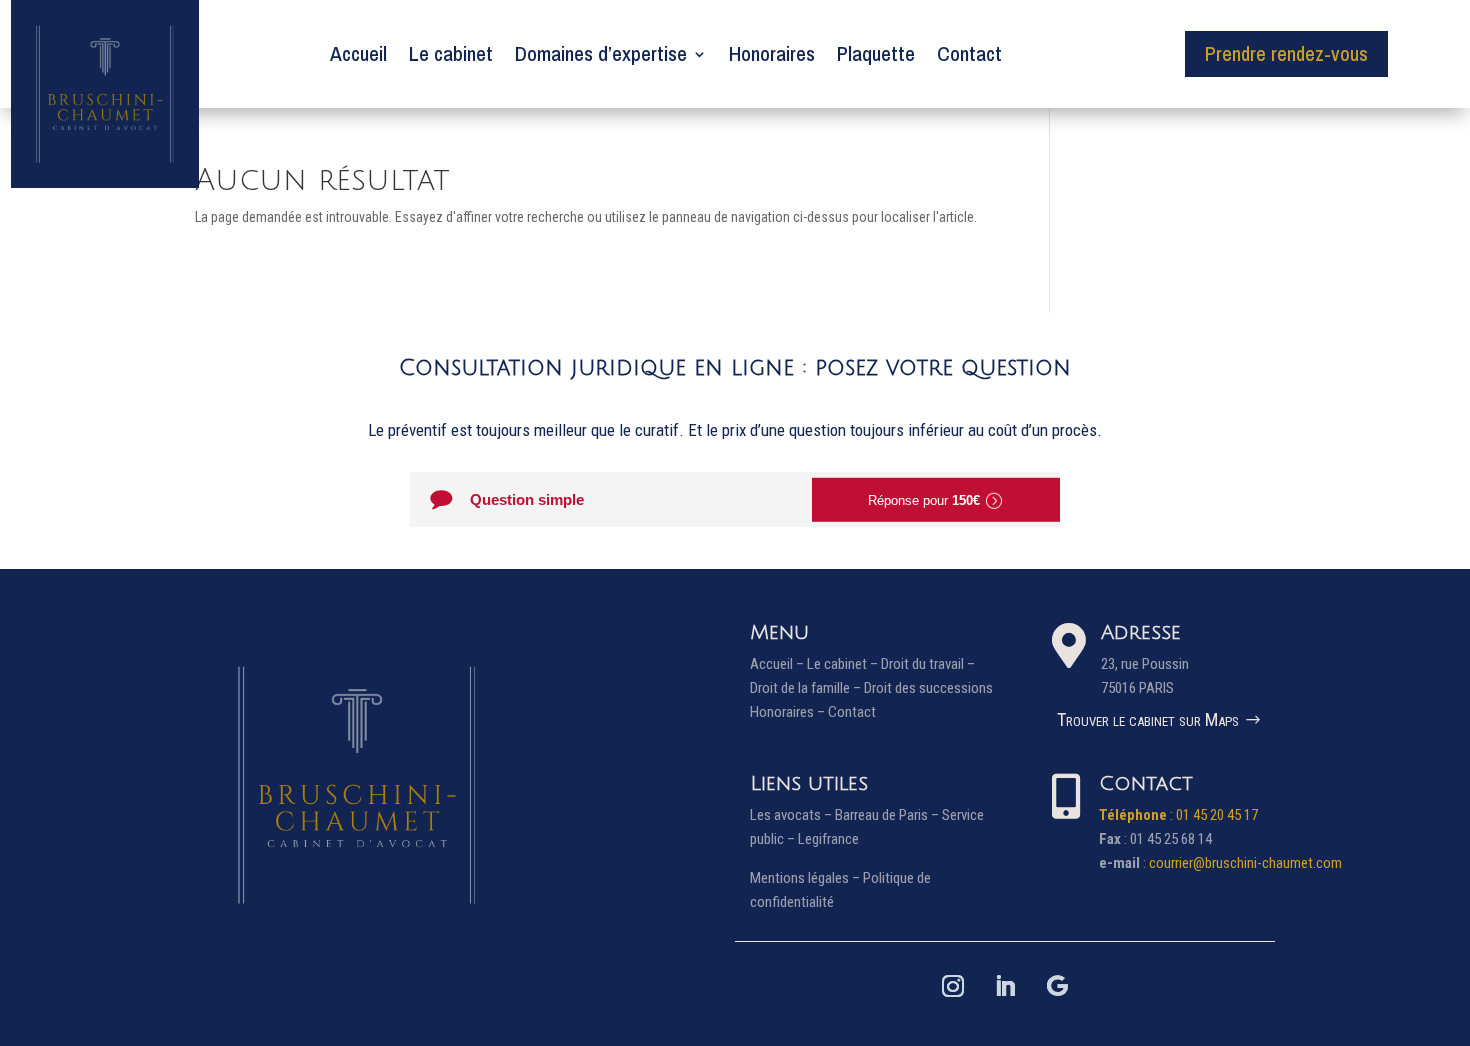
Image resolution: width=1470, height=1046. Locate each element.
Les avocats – (792, 815)
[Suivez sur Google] (1057, 986)
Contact (969, 53)
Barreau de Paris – (888, 815)
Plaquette (876, 53)
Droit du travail (922, 664)
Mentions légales (799, 878)
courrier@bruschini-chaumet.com (1245, 863)
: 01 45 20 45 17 (1178, 815)
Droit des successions (928, 688)
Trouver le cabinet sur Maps (1148, 719)
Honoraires (772, 53)
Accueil (358, 53)
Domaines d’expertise (601, 53)
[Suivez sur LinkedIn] (1005, 986)
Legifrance (828, 839)
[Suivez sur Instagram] (953, 986)
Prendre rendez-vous (1286, 53)
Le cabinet (451, 53)
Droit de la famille (800, 688)
